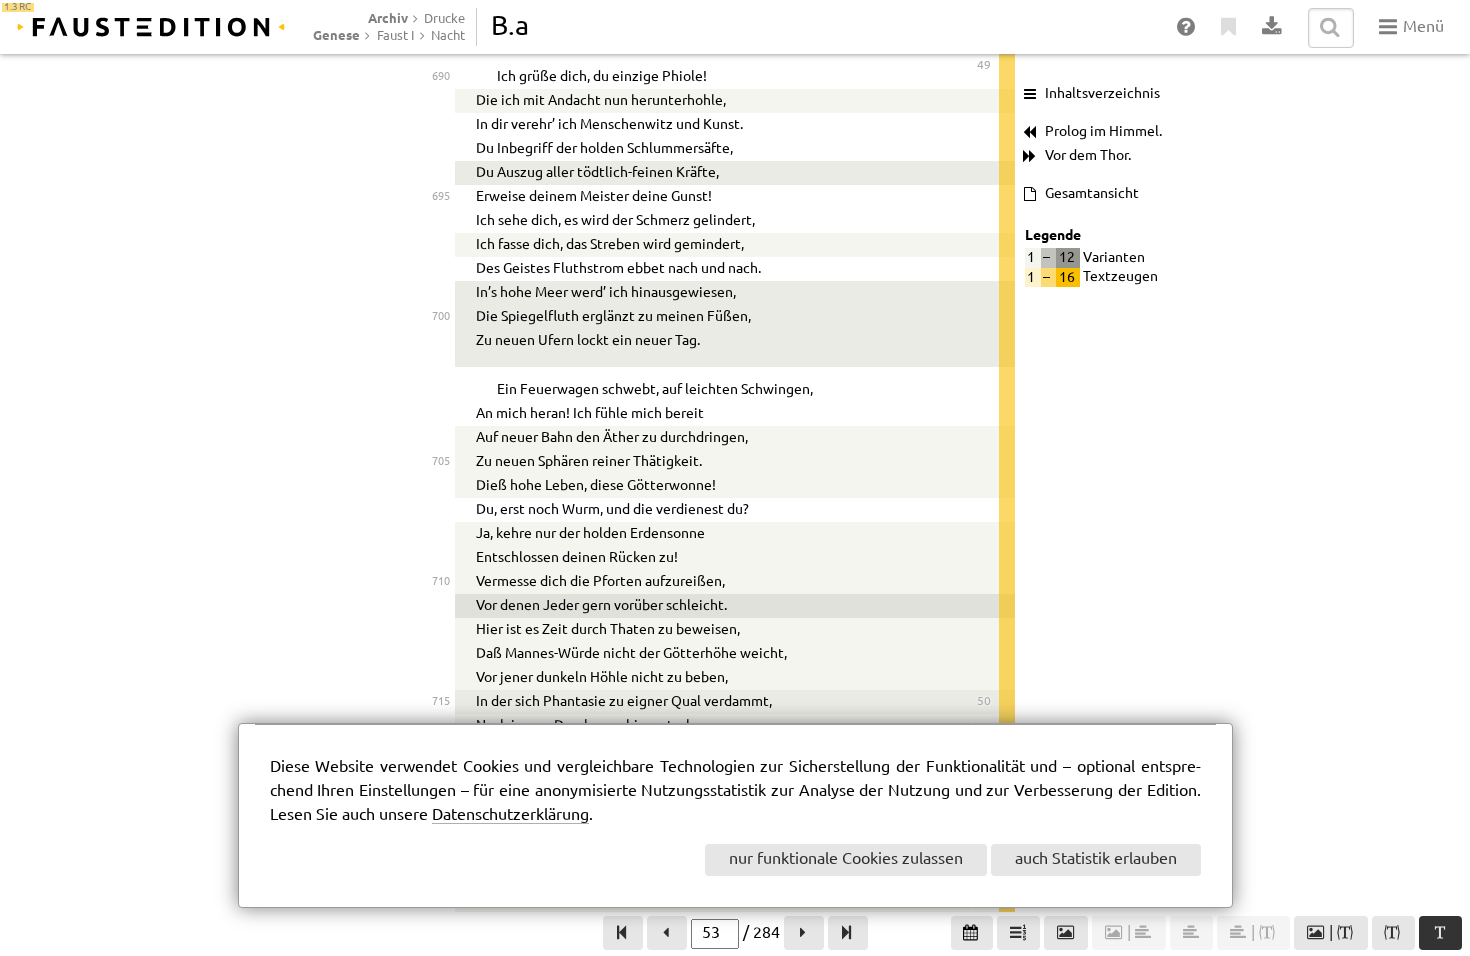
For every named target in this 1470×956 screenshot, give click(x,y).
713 (440, 653)
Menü (1421, 27)
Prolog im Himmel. (1103, 132)
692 (440, 124)
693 (440, 148)
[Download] (1272, 28)
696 (440, 220)
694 (440, 172)
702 (440, 389)
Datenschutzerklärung (510, 815)
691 (440, 100)
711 (440, 605)
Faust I (396, 36)
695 (440, 196)
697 (440, 244)
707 (440, 509)
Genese (336, 35)
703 (440, 413)
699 (440, 292)
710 (440, 581)
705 (440, 461)
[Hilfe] (1187, 28)
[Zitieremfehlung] (1229, 28)
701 (440, 340)
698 (440, 268)
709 (440, 557)
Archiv (388, 18)
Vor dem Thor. (1088, 156)
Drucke (444, 19)
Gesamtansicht (1092, 194)
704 (440, 437)
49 (984, 65)
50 (984, 701)
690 (440, 76)
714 (440, 677)
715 (440, 701)
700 (440, 316)
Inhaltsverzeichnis (1102, 94)
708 (440, 533)
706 (440, 485)
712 (440, 629)
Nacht (448, 36)
